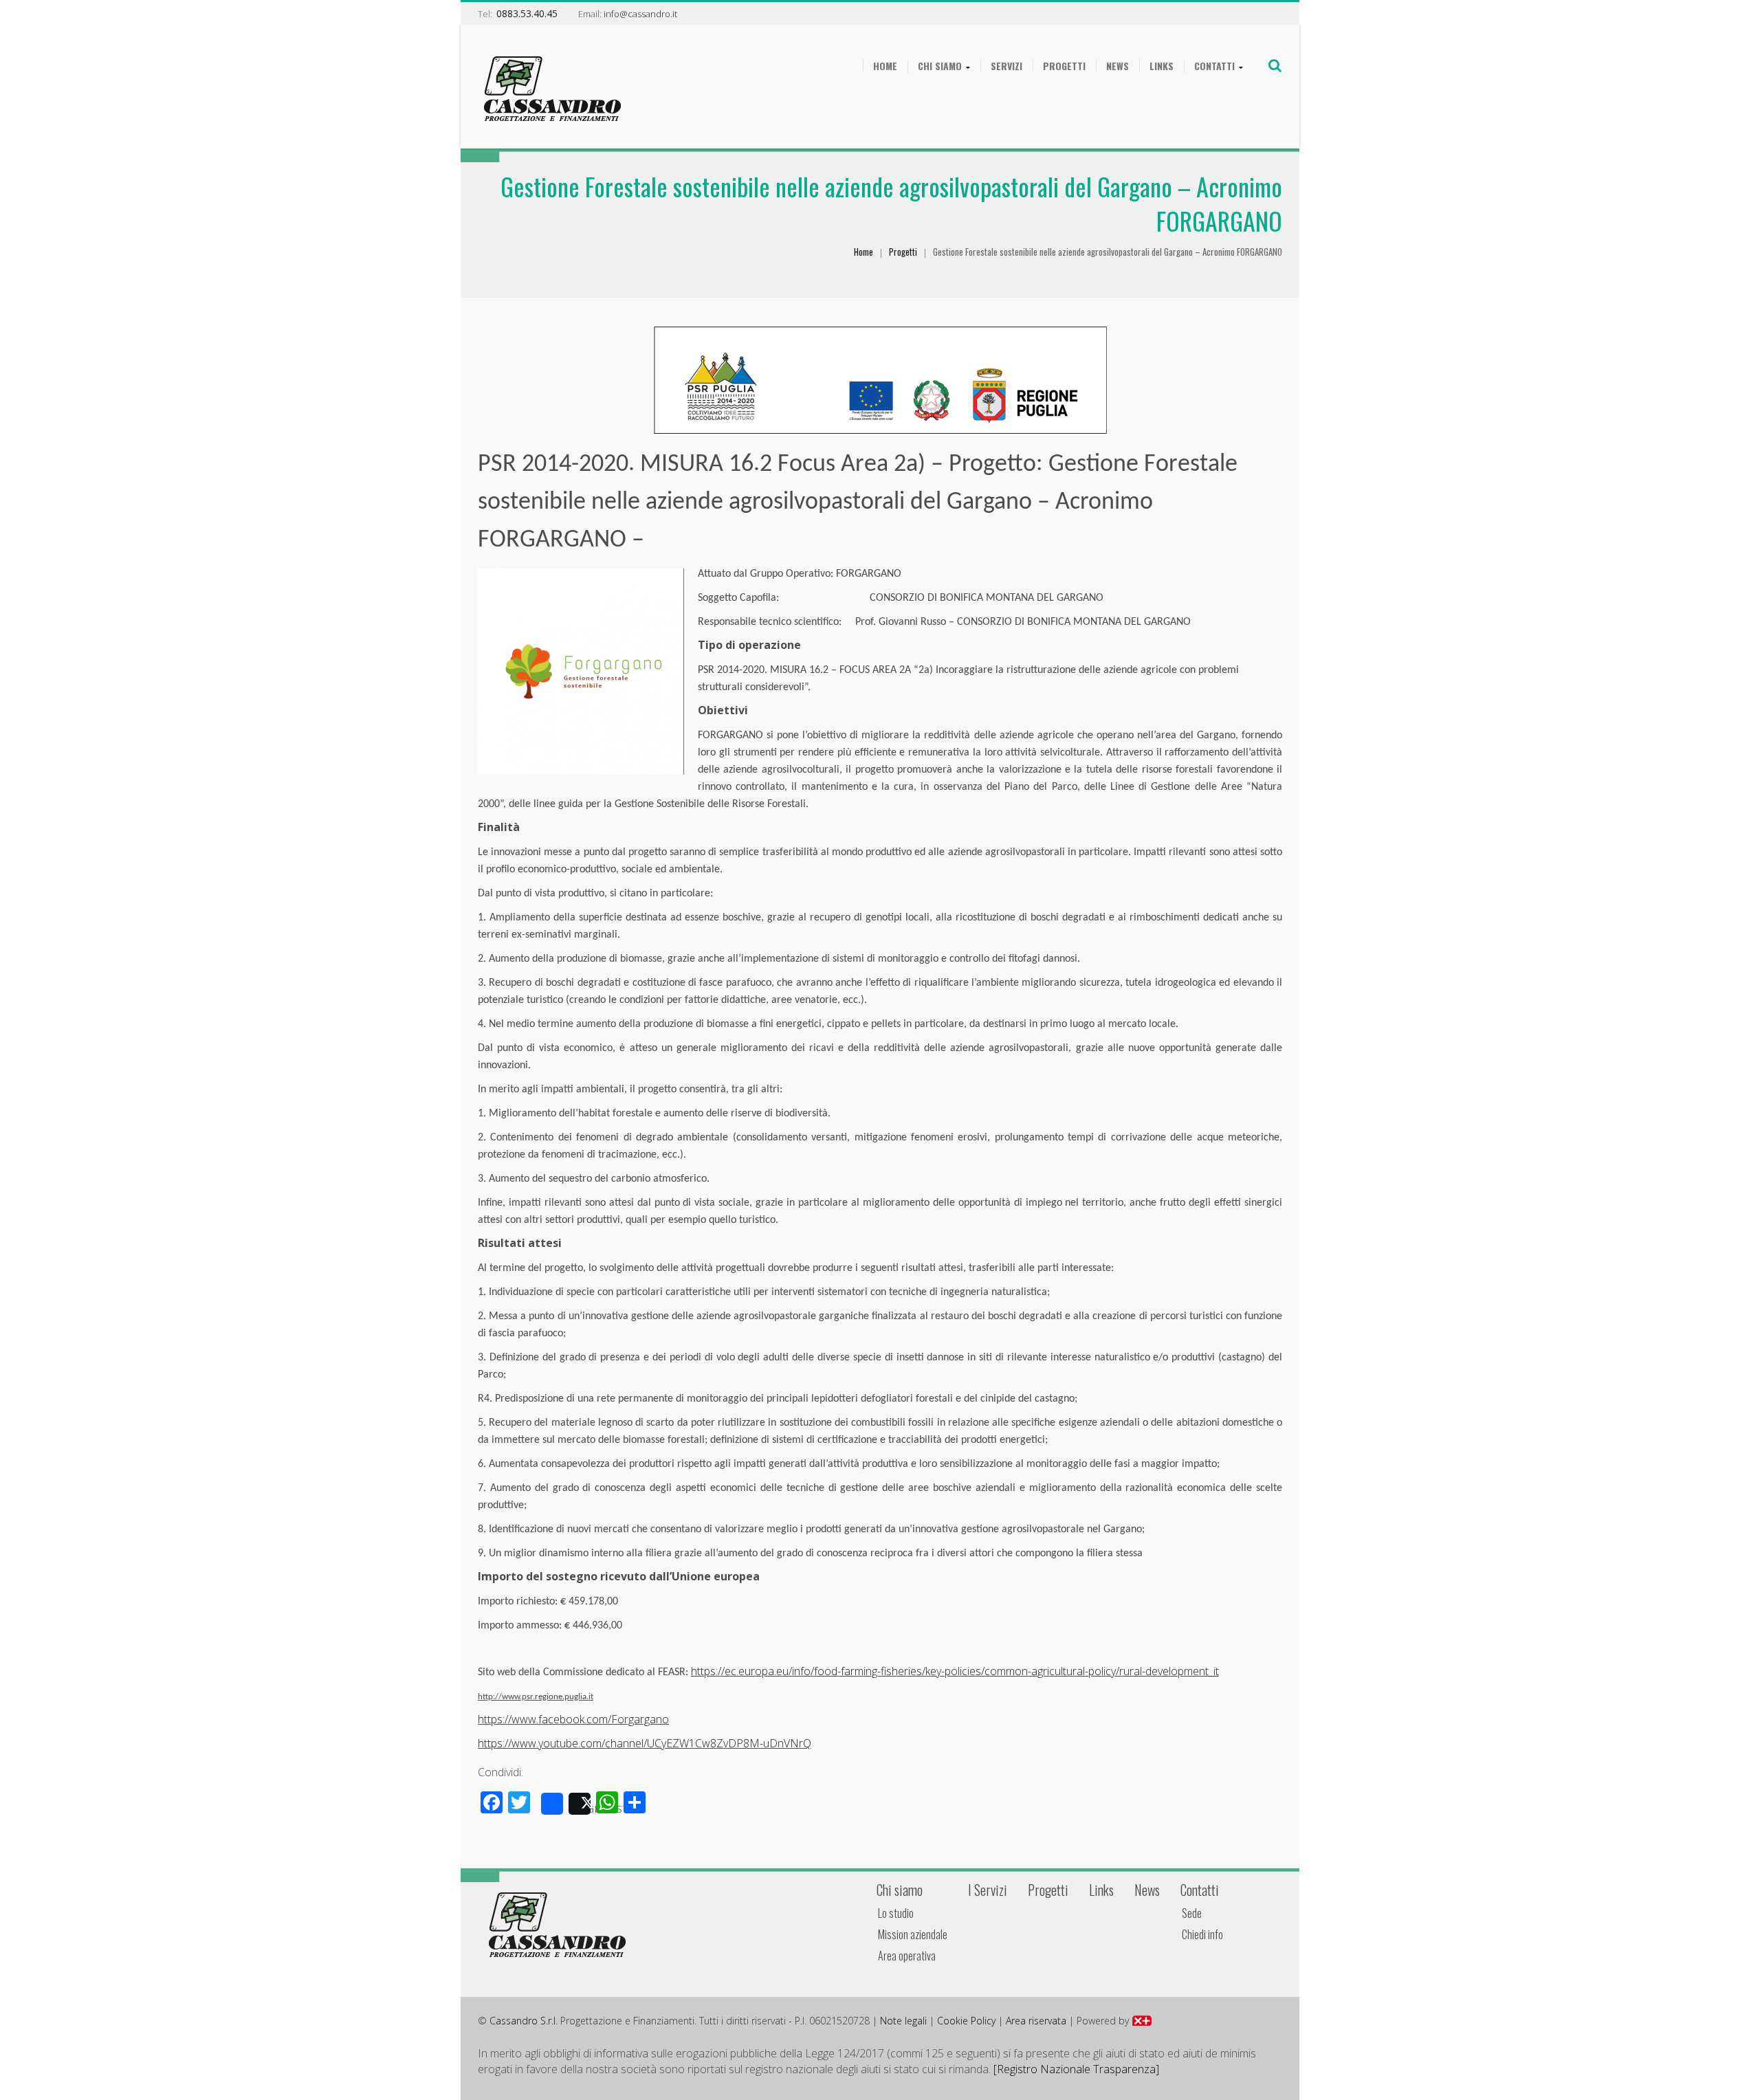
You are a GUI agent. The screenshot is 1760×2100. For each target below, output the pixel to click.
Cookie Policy (966, 2021)
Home (885, 66)
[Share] (552, 1804)
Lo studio (896, 1913)
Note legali (903, 2021)
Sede (1192, 1913)
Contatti (1214, 66)
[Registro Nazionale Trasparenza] (1076, 2069)
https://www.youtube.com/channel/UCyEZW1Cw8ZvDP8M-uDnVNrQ (645, 1743)
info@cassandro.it (640, 14)
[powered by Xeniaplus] (1142, 2021)
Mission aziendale (913, 1934)
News (1118, 66)
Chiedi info (1202, 1934)
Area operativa (907, 1956)
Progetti (1064, 66)
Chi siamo (940, 66)
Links (1162, 66)
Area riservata (1036, 2021)
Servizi (1006, 66)
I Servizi (988, 1890)
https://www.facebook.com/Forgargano (573, 1719)
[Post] (580, 1804)
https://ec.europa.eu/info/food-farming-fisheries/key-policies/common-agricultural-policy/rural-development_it (955, 1671)
